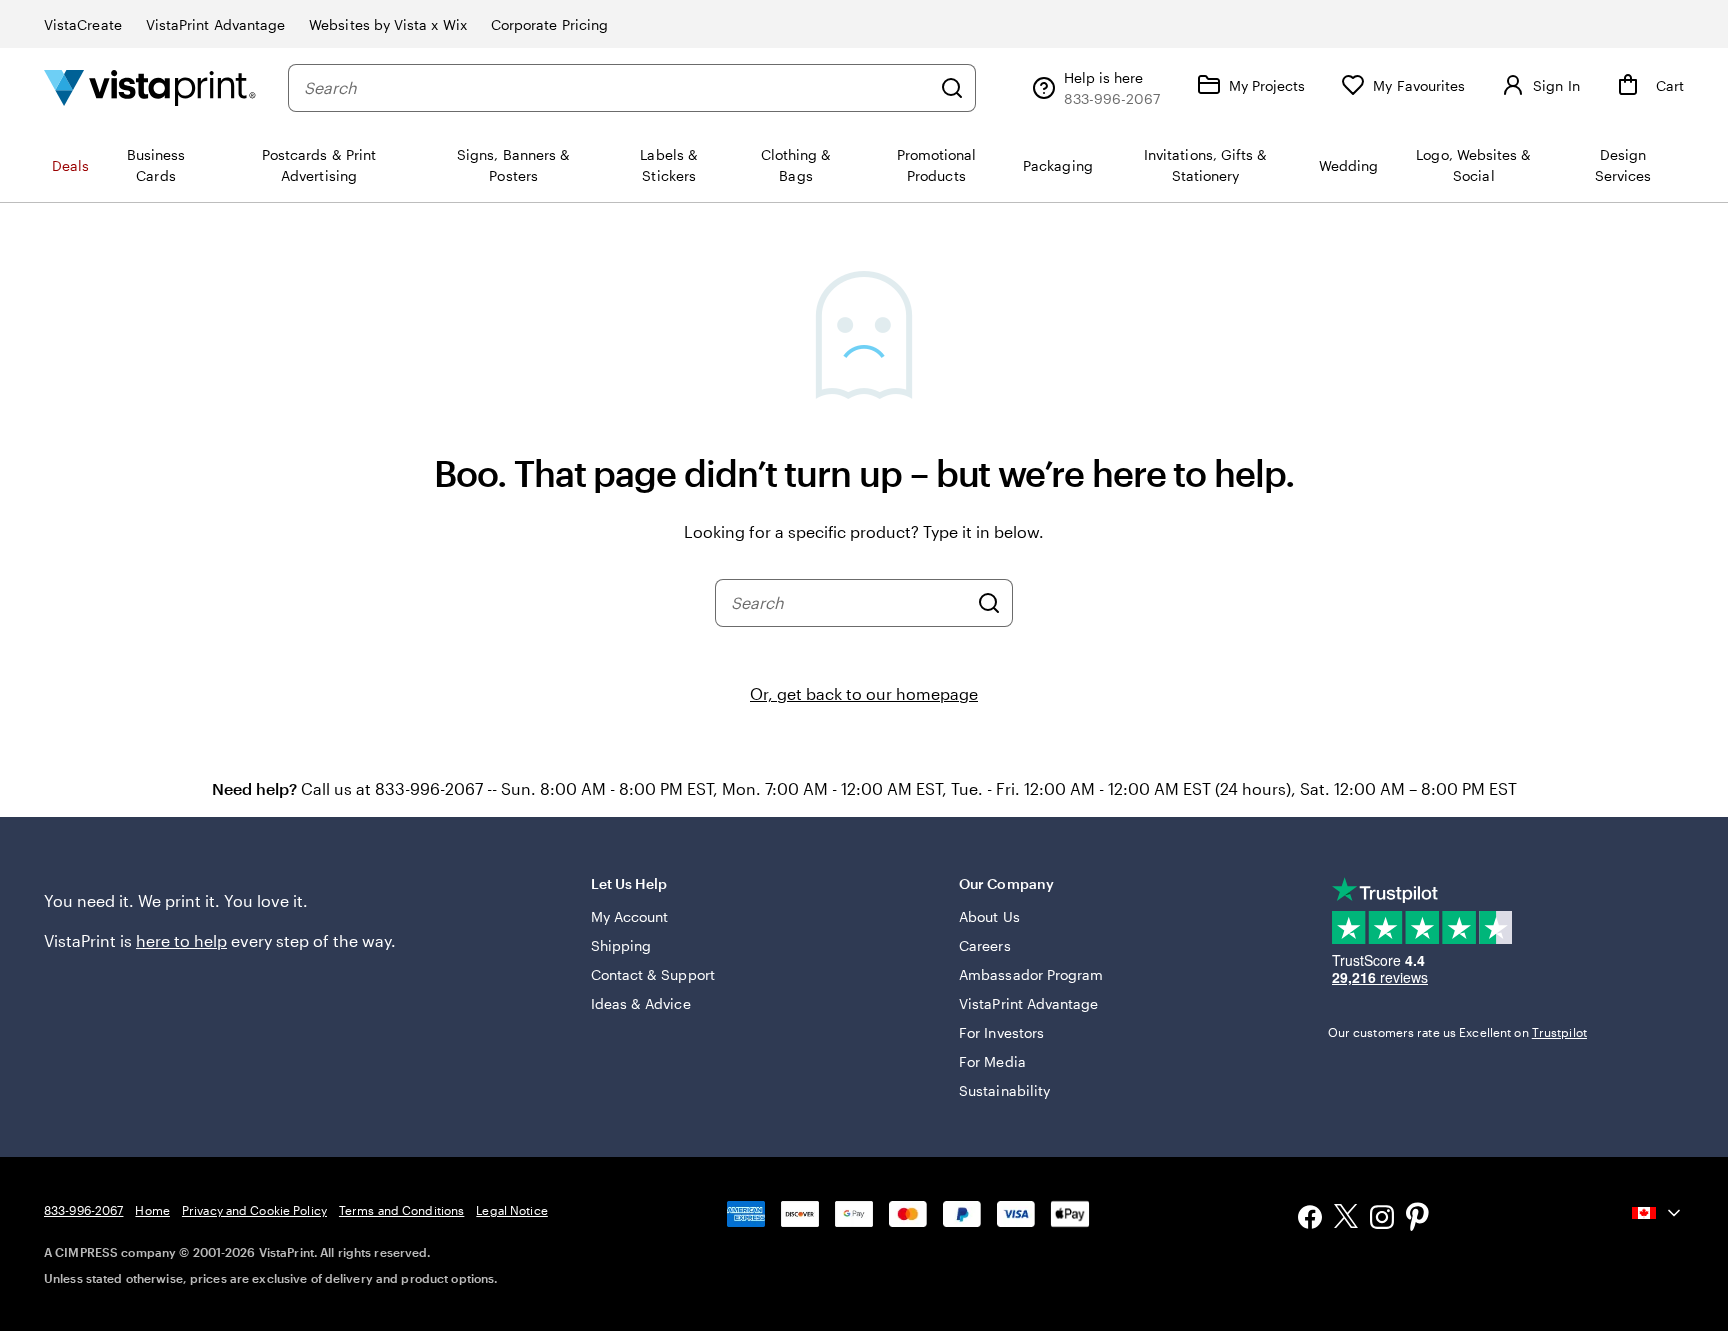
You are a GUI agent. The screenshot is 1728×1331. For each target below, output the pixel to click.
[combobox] (617, 88)
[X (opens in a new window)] (1346, 1219)
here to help (181, 940)
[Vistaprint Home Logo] (150, 87)
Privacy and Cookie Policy (254, 1210)
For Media (992, 1061)
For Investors (1001, 1032)
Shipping (621, 945)
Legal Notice (511, 1210)
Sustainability (1004, 1090)
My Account (630, 916)
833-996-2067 (83, 1210)
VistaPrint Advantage (215, 24)
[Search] (952, 88)
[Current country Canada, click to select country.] (1658, 1213)
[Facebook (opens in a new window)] (1310, 1219)
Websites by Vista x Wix (388, 24)
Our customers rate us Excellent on (1457, 1032)
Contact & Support (653, 974)
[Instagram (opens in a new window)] (1382, 1219)
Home (152, 1210)
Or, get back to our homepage (864, 693)
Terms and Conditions (401, 1210)
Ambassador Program (1031, 974)
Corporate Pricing (549, 24)
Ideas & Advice (641, 1003)
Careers (985, 945)
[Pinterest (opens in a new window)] (1418, 1219)
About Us (989, 916)
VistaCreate (83, 24)
